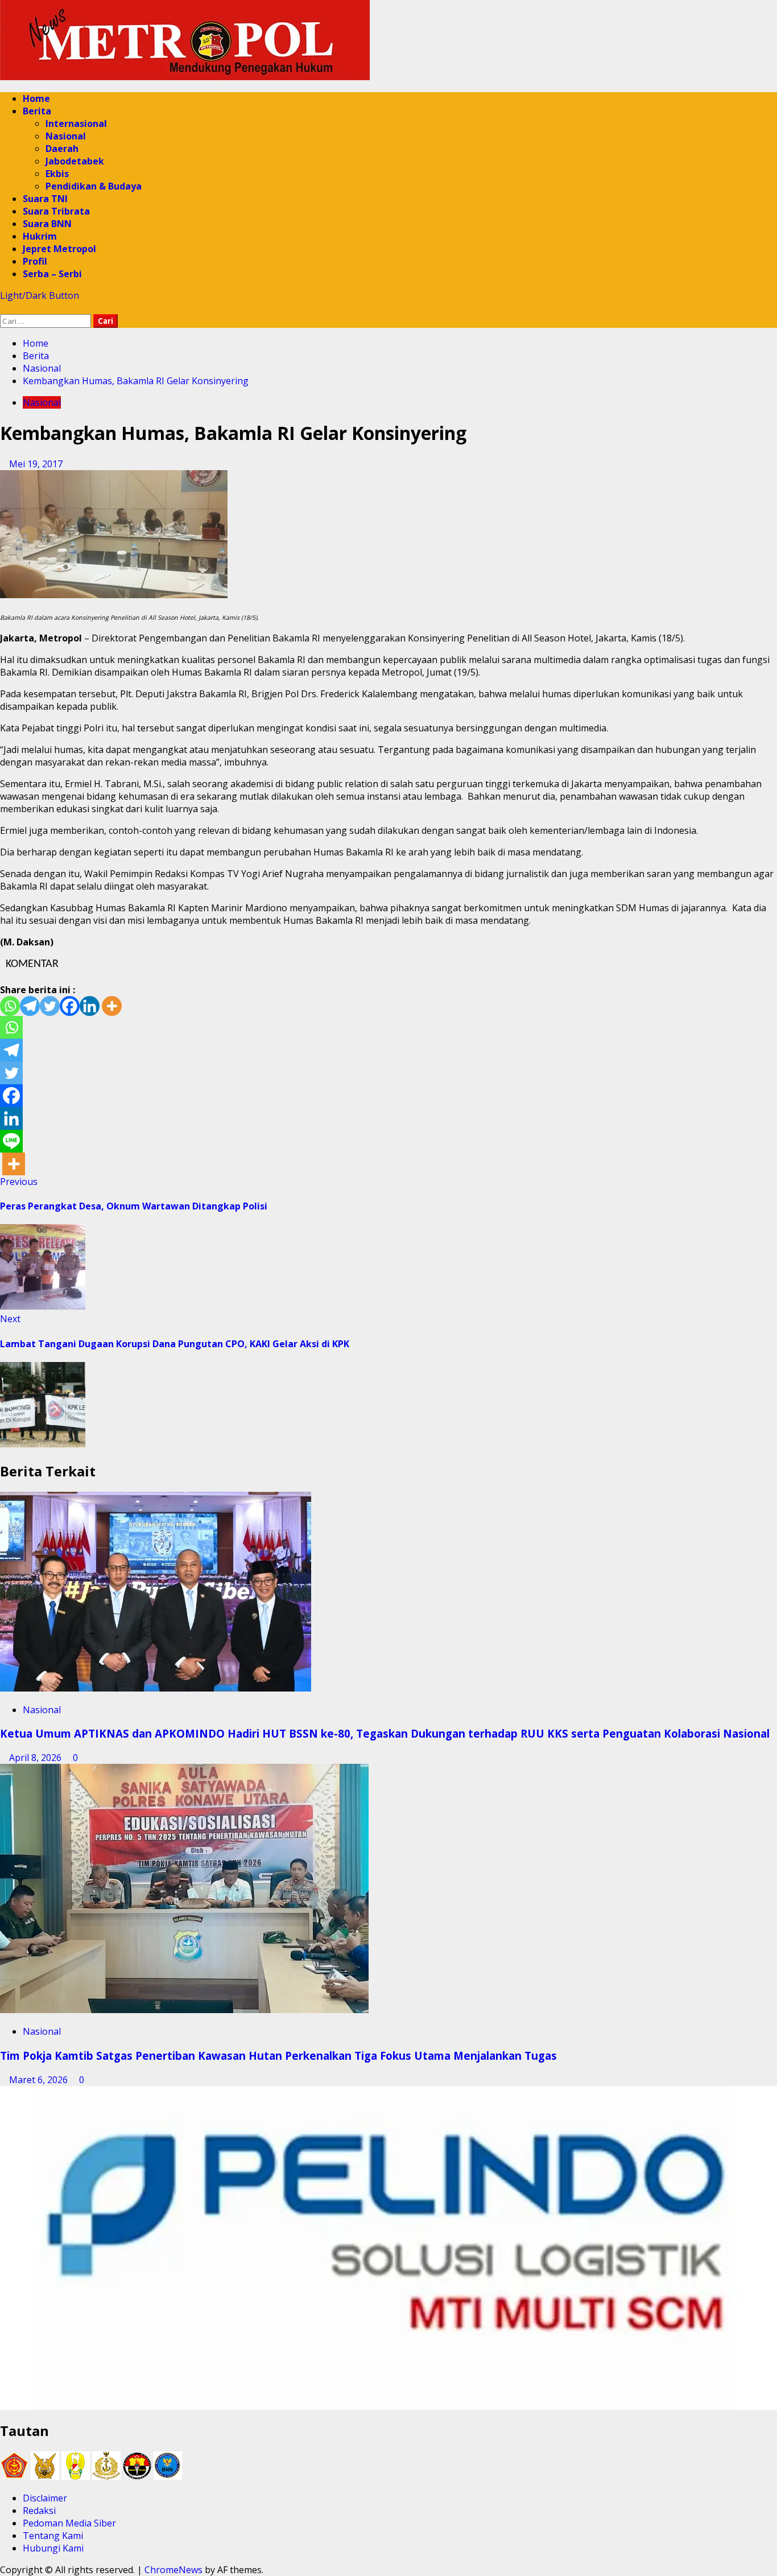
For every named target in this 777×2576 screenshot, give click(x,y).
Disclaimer (45, 2498)
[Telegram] (30, 1006)
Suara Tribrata (56, 211)
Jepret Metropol (59, 249)
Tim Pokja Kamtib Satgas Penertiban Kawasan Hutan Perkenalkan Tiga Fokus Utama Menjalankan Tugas (280, 2056)
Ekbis (57, 174)
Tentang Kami (53, 2536)
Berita (37, 111)
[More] (112, 1006)
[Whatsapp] (10, 1006)
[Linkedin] (90, 1006)
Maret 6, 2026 (40, 2080)
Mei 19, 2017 (36, 464)
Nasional (66, 136)
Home (36, 98)
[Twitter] (50, 1006)
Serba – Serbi (52, 274)
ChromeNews (173, 2570)
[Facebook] (70, 1006)
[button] (3, 308)
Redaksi (39, 2511)
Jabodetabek (75, 161)
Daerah (62, 149)
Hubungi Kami (53, 2548)
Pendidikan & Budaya (94, 186)
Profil (35, 261)
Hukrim (40, 236)
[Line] (11, 1141)
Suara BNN (47, 224)
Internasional (76, 124)
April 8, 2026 (36, 1758)
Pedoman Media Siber (69, 2523)
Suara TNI (45, 199)
